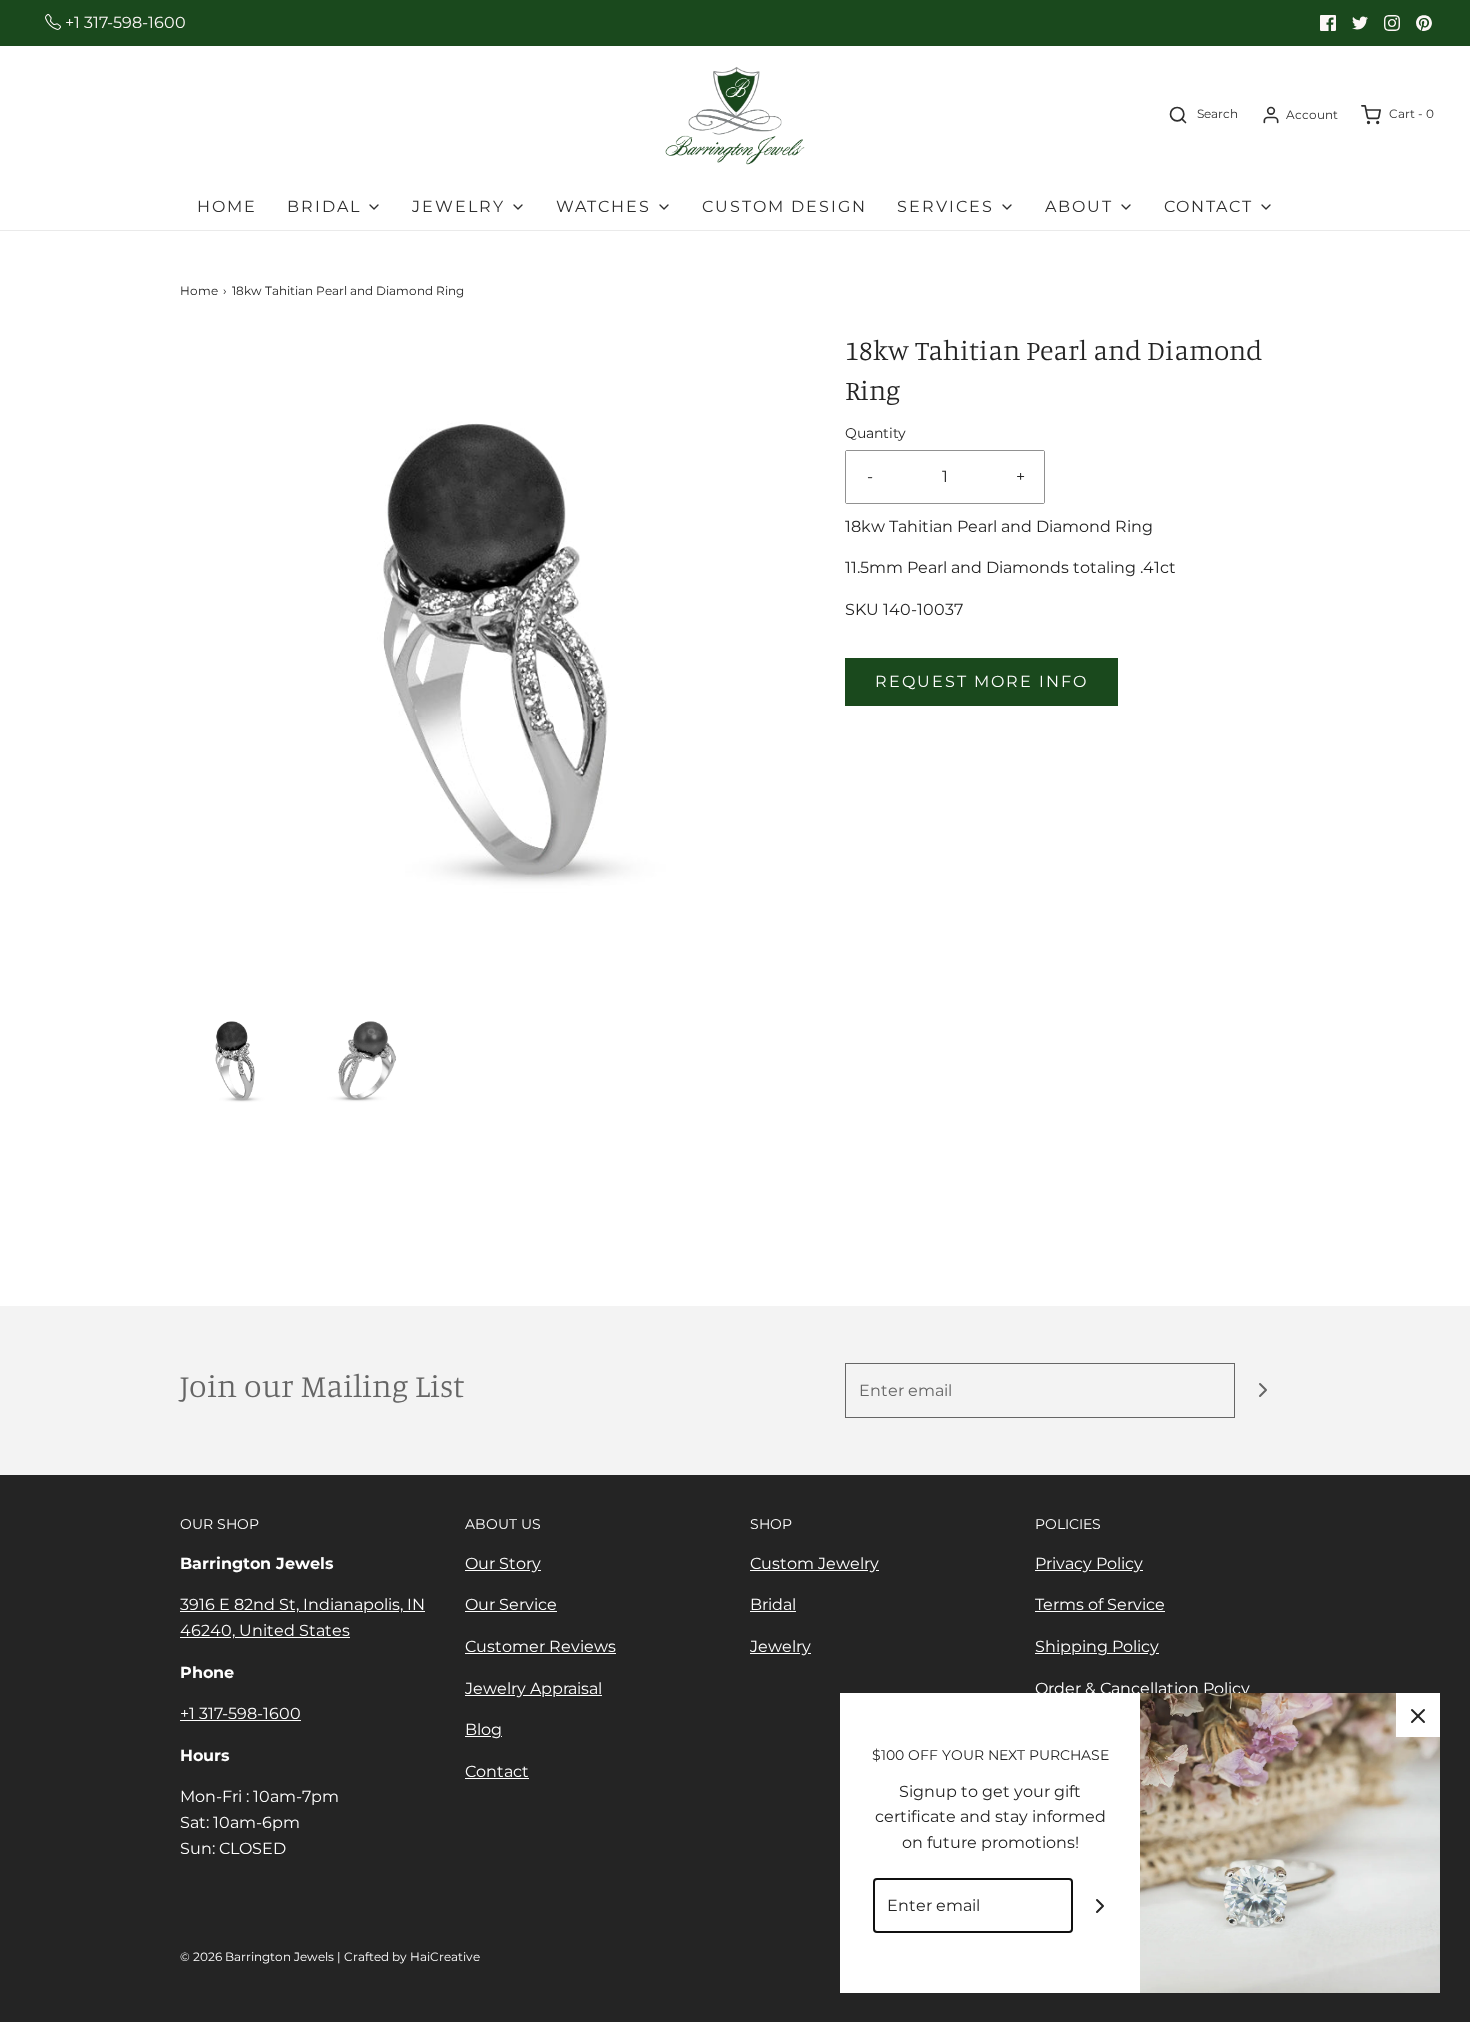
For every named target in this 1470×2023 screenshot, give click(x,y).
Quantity (875, 433)
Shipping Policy (1097, 1646)
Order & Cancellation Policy (1142, 1688)
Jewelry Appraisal (533, 1688)
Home (227, 206)
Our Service (511, 1604)
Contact (497, 1771)
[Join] (1262, 1390)
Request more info (981, 681)
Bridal (773, 1604)
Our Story (503, 1563)
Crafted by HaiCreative (412, 1956)
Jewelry (780, 1646)
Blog (483, 1729)
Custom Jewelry (814, 1563)
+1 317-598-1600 (123, 22)
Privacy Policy (1089, 1563)
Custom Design (784, 206)
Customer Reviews (540, 1646)
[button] (235, 1060)
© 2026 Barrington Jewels (257, 1956)
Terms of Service (1100, 1604)
